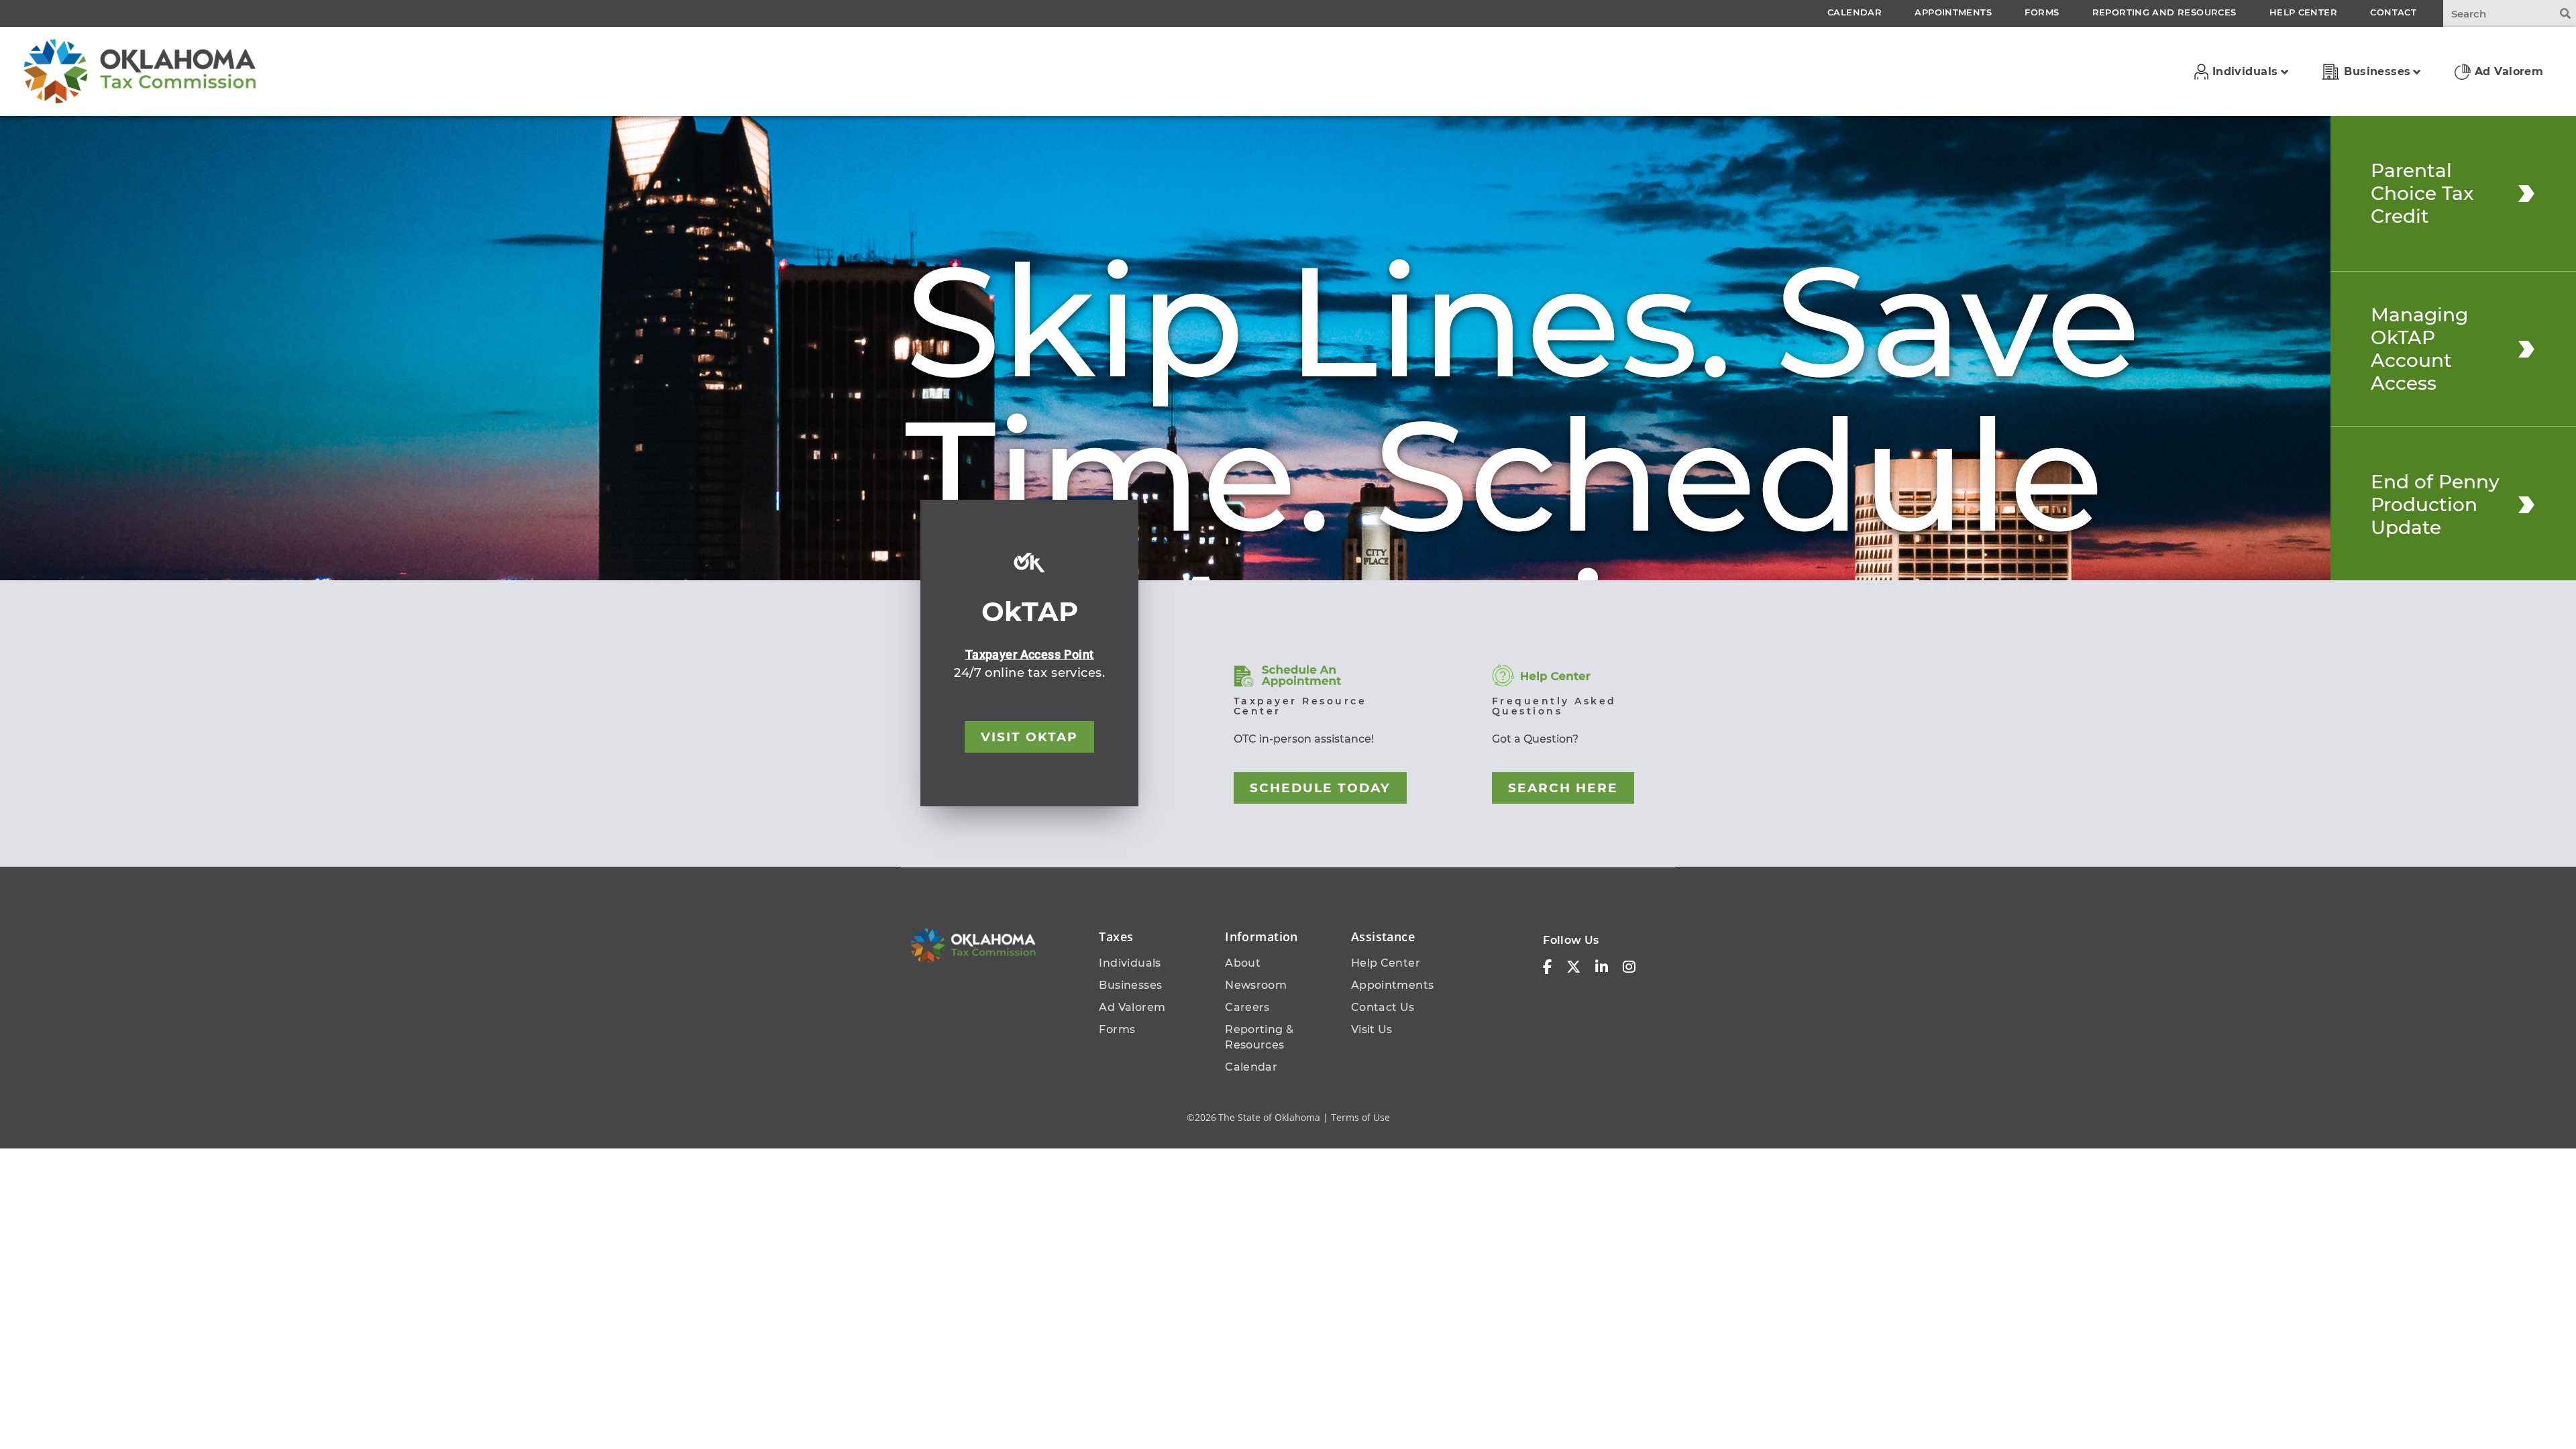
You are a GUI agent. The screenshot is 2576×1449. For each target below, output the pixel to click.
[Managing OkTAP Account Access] (2526, 349)
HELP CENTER (2303, 12)
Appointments (1393, 985)
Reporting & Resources (1259, 1037)
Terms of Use (1360, 1117)
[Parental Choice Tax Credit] (2526, 193)
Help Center (1386, 963)
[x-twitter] (1573, 967)
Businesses (1130, 985)
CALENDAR (1855, 12)
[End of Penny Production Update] (2526, 504)
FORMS (2042, 12)
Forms (1117, 1029)
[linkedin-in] (1602, 967)
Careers (1247, 1007)
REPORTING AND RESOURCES (2164, 12)
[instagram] (1629, 967)
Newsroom (1256, 985)
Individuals (1130, 963)
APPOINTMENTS (1953, 12)
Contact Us (1383, 1007)
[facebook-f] (1547, 967)
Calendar (1251, 1067)
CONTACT (2393, 12)
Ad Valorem (1132, 1007)
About (1243, 963)
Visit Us (1372, 1029)
